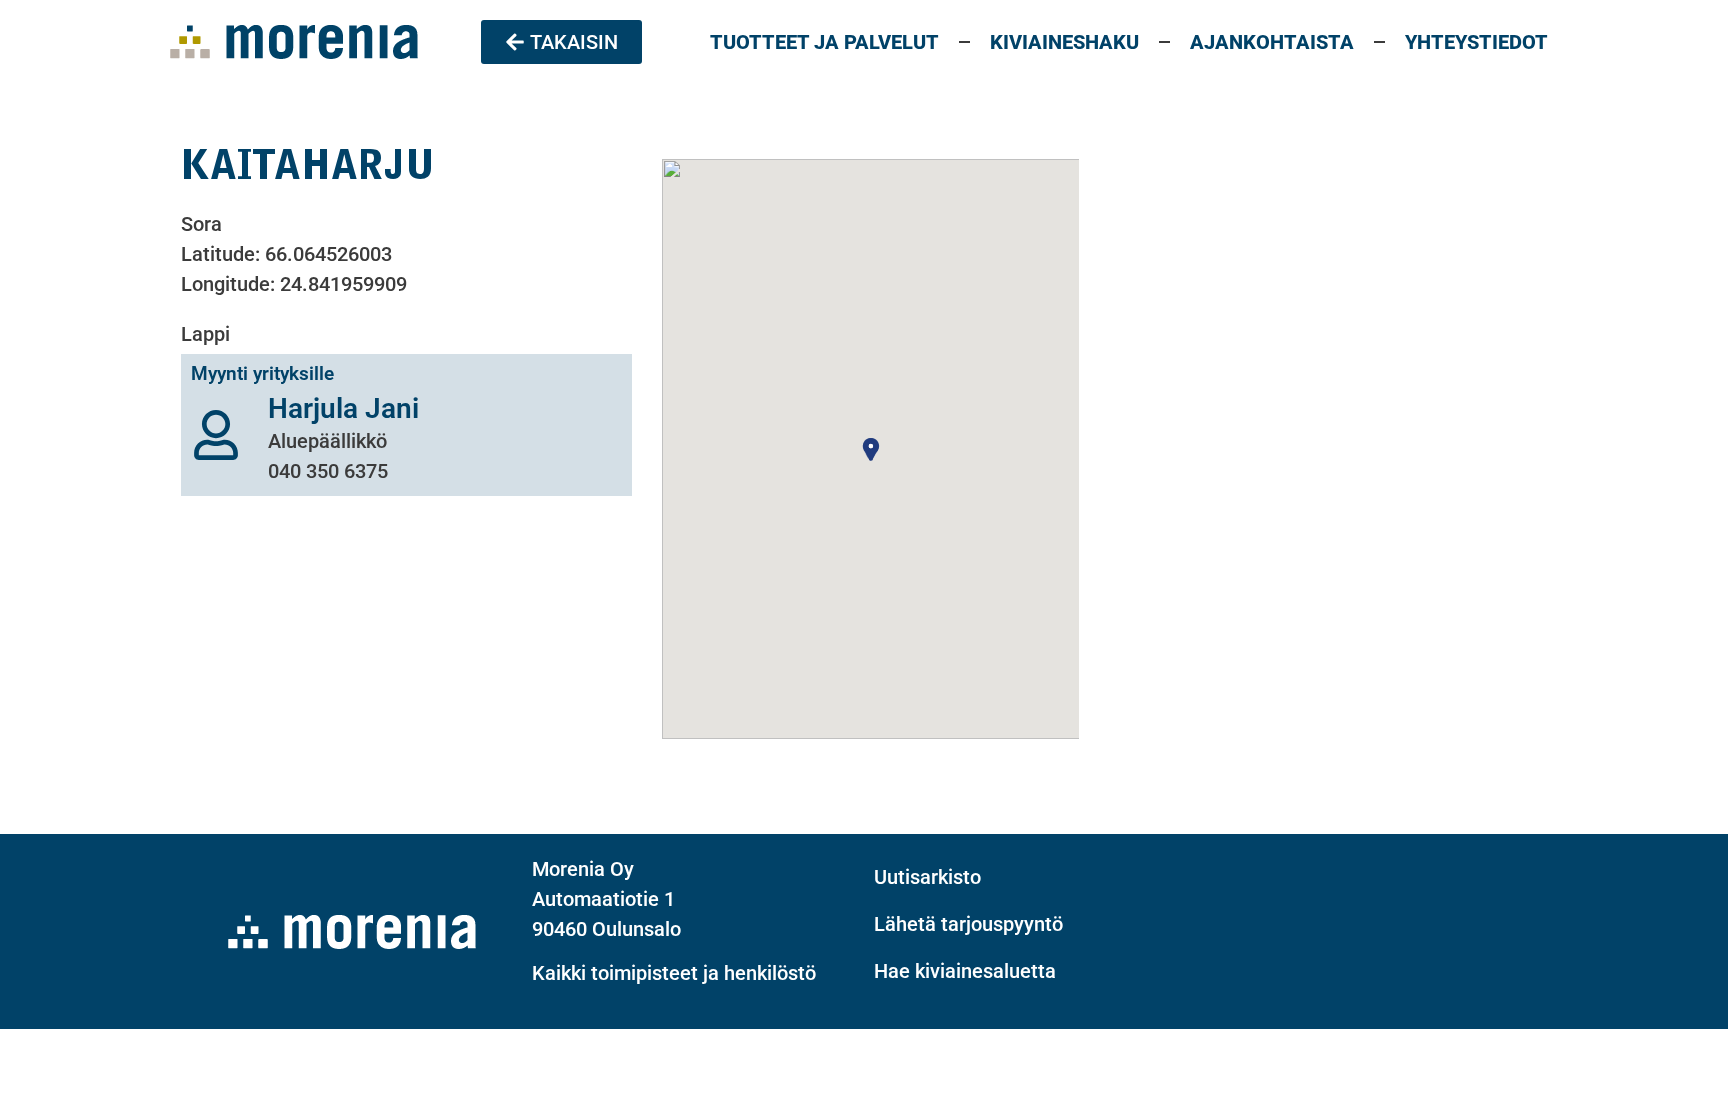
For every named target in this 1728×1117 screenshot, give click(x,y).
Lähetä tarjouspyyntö (968, 924)
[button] (871, 449)
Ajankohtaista (1272, 42)
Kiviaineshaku (1064, 42)
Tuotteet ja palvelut (824, 42)
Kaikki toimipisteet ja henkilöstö (674, 973)
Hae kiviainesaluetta (965, 971)
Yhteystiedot (1476, 42)
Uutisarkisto (927, 877)
